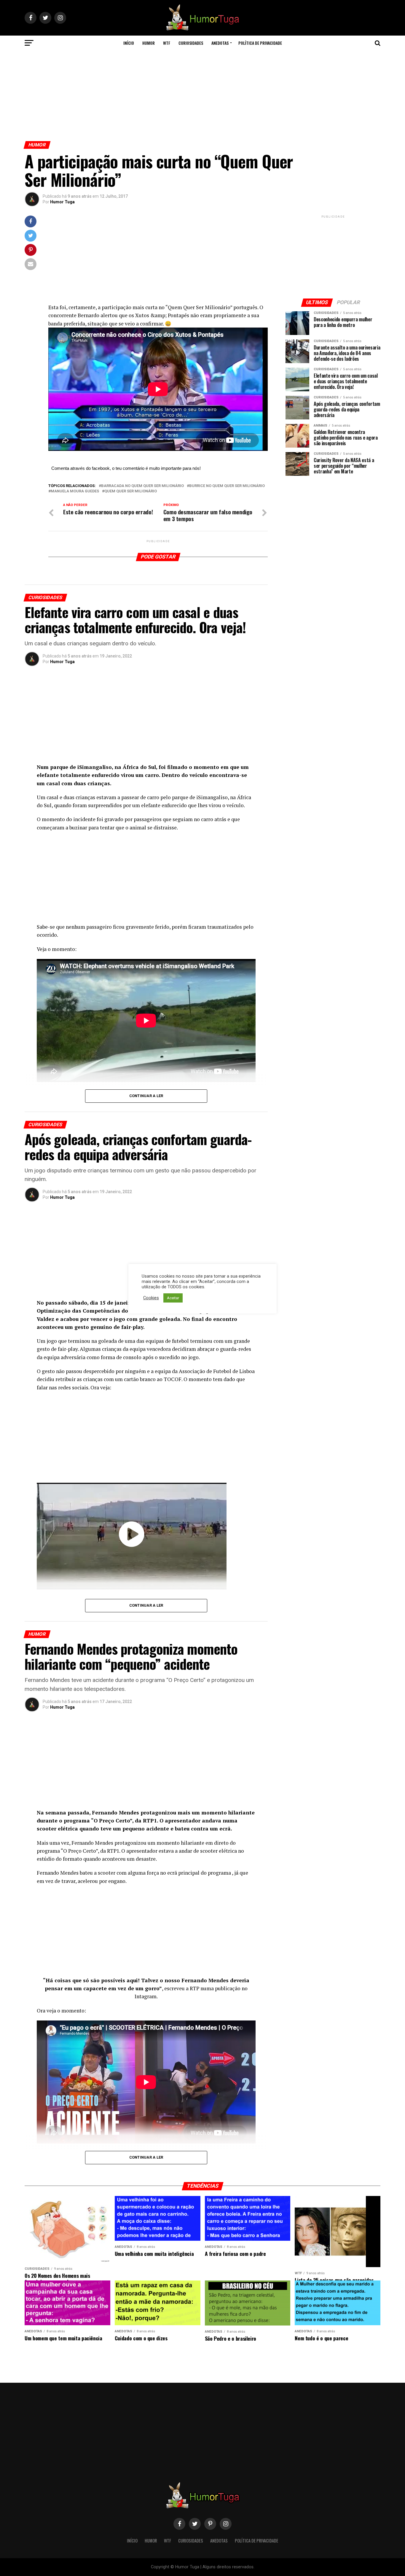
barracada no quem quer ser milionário (142, 486)
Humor (149, 43)
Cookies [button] (151, 1298)
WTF (167, 43)
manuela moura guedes (75, 491)
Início (129, 43)
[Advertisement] (203, 94)
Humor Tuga (62, 202)
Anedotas (220, 43)
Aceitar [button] (173, 1298)
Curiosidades (191, 43)
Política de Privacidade (260, 43)
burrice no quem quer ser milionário (227, 486)
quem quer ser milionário (131, 491)
